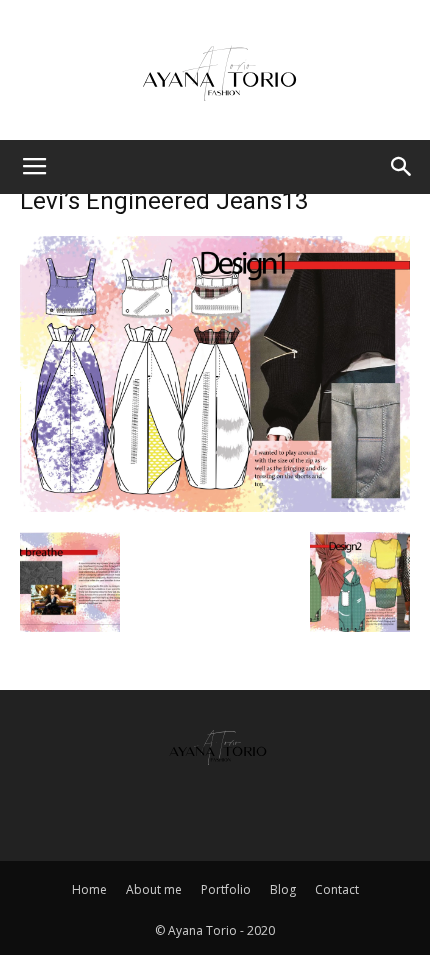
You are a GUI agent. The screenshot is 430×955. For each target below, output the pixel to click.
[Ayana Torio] (215, 72)
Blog (283, 889)
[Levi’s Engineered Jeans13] (215, 505)
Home (89, 889)
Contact (337, 889)
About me (154, 889)
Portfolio (226, 889)
